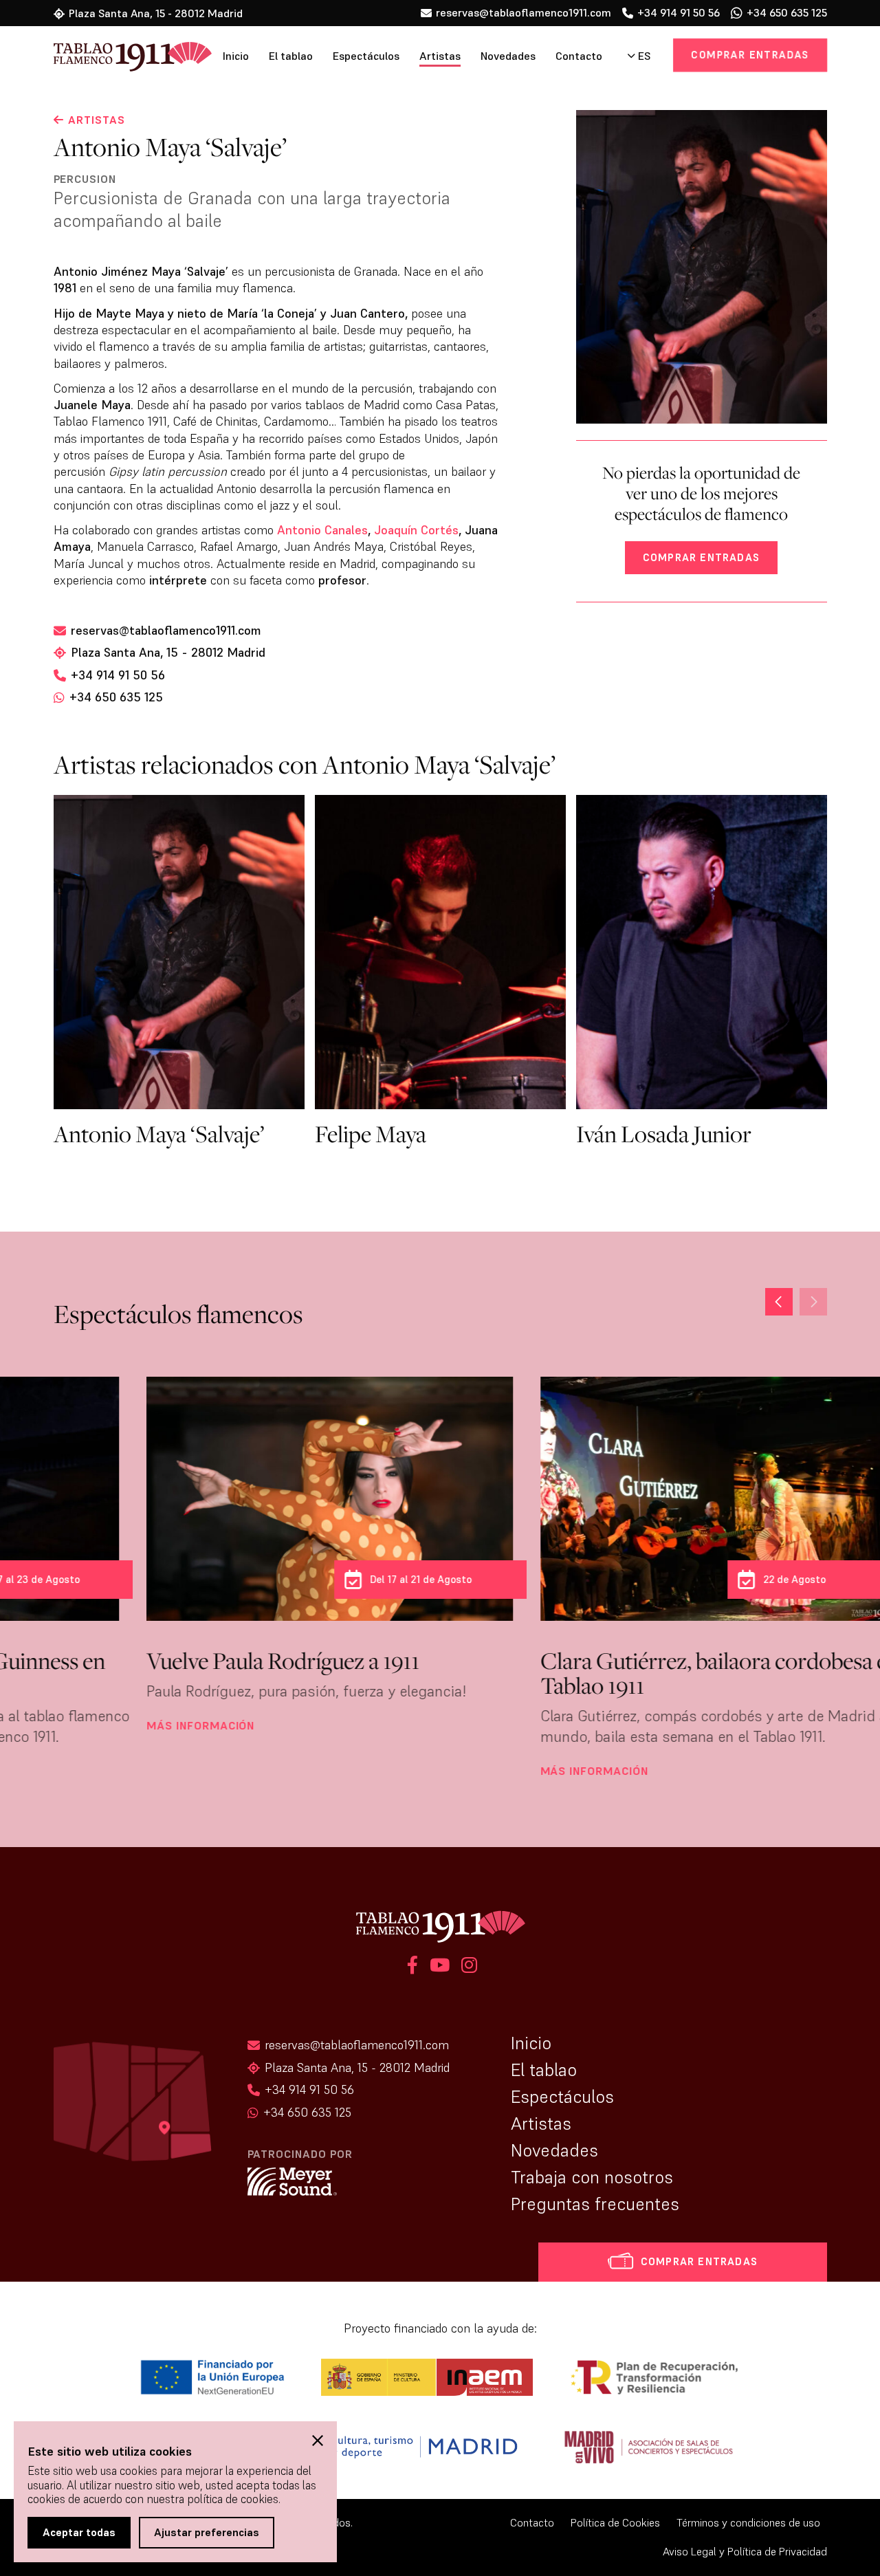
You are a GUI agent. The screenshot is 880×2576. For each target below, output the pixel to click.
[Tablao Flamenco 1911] (114, 58)
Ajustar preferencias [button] (207, 2532)
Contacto (579, 56)
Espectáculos (366, 56)
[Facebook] (412, 1967)
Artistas (440, 56)
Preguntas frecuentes (595, 2204)
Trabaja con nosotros (592, 2177)
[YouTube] (440, 1967)
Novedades (508, 56)
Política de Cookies (615, 2523)
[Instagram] (467, 1967)
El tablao (291, 56)
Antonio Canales (322, 530)
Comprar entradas (751, 55)
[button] (779, 1302)
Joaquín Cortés (416, 530)
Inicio (236, 56)
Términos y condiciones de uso (748, 2523)
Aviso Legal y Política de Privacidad (745, 2552)
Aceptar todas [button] (79, 2532)
